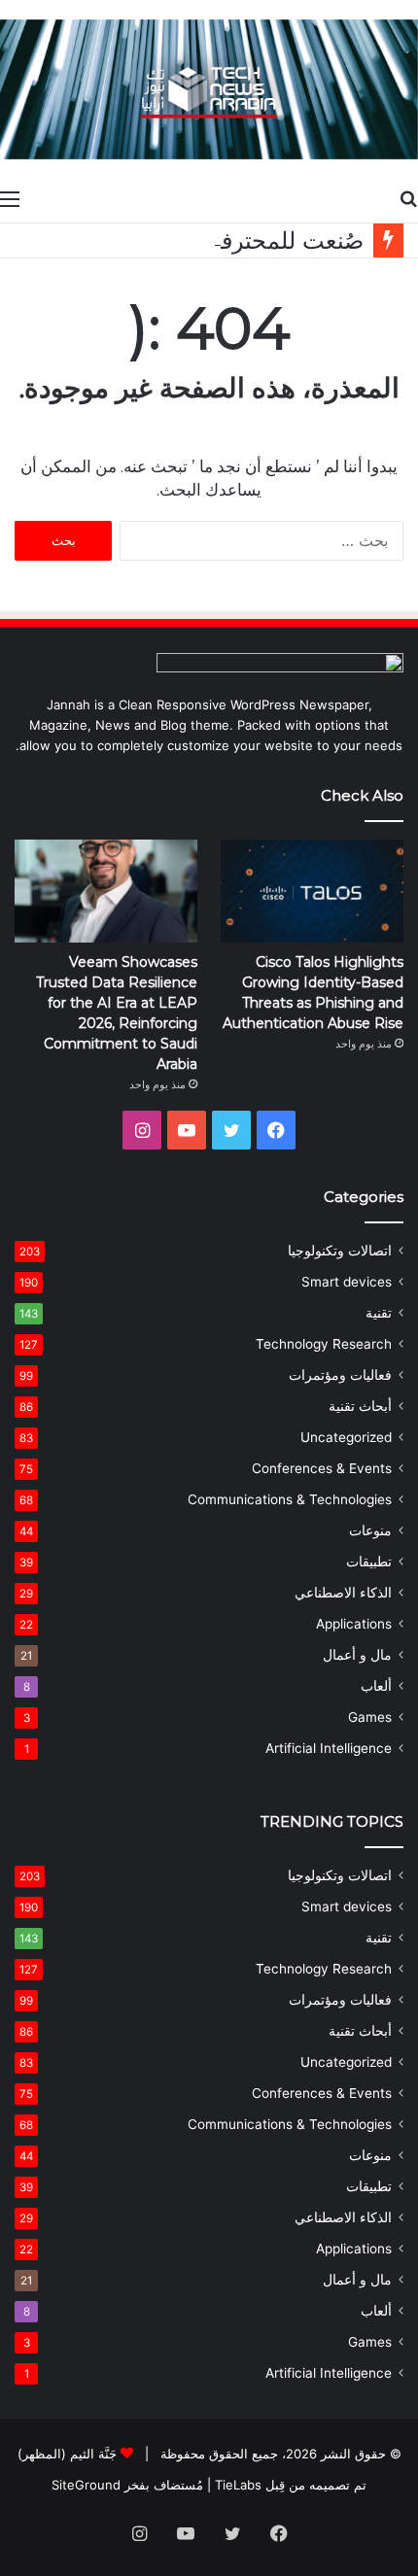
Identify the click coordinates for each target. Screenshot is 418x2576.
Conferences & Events (322, 1468)
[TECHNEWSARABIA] (209, 89)
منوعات (370, 1530)
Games (370, 1717)
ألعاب (376, 1686)
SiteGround (86, 2485)
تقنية (379, 1313)
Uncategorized (346, 1437)
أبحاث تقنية (360, 1406)
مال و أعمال (357, 1655)
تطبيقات (369, 1562)
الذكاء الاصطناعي (343, 1593)
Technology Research (324, 1344)
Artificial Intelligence (329, 1748)
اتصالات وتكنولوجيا (340, 1251)
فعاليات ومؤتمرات (340, 1375)
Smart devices (347, 1282)
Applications (354, 1624)
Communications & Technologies (290, 1499)
